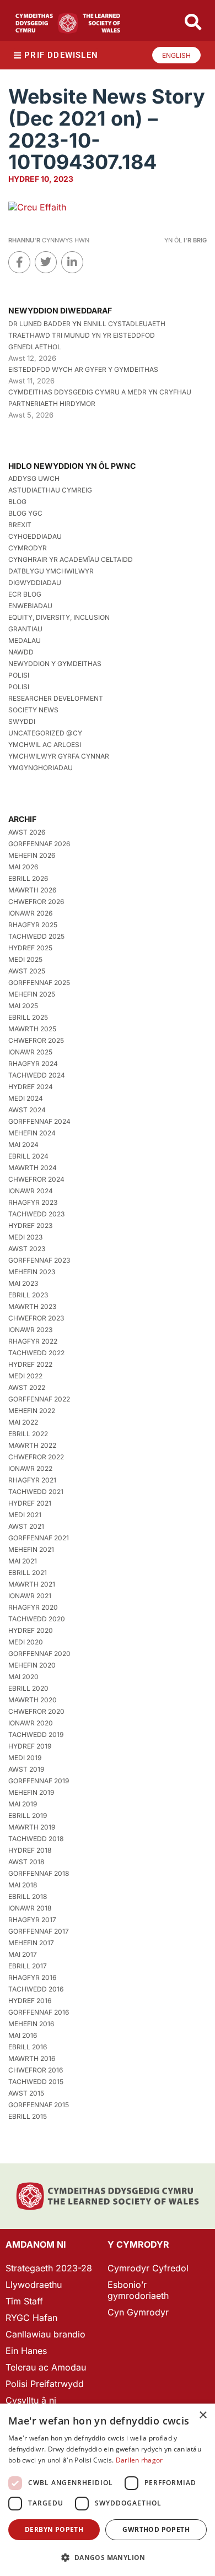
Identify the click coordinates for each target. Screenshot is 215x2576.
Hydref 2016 (30, 2001)
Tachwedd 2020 (37, 1619)
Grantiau (25, 629)
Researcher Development (56, 698)
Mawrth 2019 (32, 1827)
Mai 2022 (23, 1422)
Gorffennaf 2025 (39, 983)
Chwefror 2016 (36, 2070)
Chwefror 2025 (36, 1040)
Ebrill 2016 (28, 2047)
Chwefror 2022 (36, 1457)
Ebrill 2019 (28, 1815)
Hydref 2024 (31, 1087)
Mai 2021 (23, 1561)
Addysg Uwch (34, 478)
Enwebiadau (30, 606)
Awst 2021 (26, 1526)
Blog (17, 502)
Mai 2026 (23, 867)
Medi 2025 (25, 959)
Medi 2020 (26, 1642)
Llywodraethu (34, 2285)
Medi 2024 (26, 1098)
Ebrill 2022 (28, 1434)
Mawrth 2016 (32, 2058)
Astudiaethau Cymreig (50, 490)
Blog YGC (25, 513)
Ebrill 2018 (28, 1896)
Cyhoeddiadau (35, 536)
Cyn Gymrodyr (138, 2312)
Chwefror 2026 (36, 902)
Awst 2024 (27, 1110)
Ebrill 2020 (28, 1688)
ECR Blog (25, 594)
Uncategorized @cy (45, 733)
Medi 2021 (25, 1515)
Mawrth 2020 (33, 1700)
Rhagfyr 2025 (33, 925)
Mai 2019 (23, 1804)
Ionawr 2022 (30, 1468)
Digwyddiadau (35, 583)
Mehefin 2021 (31, 1549)
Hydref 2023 (30, 1225)
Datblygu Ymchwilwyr (51, 571)
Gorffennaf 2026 (39, 844)
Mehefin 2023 (32, 1272)
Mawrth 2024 (33, 1168)
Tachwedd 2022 (36, 1353)
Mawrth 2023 (32, 1306)
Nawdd (21, 652)
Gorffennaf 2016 (39, 2012)
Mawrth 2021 (32, 1584)
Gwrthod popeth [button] (156, 2529)
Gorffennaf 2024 (39, 1121)
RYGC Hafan (31, 2318)
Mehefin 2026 (32, 855)
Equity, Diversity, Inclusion (59, 617)
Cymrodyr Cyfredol (148, 2268)
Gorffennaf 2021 (39, 1538)
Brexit (20, 525)
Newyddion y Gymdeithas (55, 664)
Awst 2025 (27, 971)
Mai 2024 (23, 1144)
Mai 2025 (23, 1006)
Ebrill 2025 (28, 1017)
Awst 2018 (26, 1862)
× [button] (203, 2415)
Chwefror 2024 (36, 1179)
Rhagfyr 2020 (33, 1607)
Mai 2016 (23, 2035)
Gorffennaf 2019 (39, 1781)
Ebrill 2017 (28, 1966)
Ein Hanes (26, 2351)
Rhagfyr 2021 (32, 1480)
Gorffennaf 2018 (39, 1873)
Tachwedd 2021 (36, 1492)
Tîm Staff (24, 2301)
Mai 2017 (23, 1954)
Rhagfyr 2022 (33, 1341)
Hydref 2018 (30, 1850)
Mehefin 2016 (31, 2024)
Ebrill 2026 (28, 878)
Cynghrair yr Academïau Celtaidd (71, 559)
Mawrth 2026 (32, 890)
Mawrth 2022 (32, 1445)
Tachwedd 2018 (36, 1839)
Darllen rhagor (139, 2460)
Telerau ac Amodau (46, 2367)
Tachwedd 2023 (36, 1214)
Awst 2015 (26, 2093)
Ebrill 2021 (28, 1573)
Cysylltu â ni (31, 2400)
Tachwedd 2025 (36, 936)
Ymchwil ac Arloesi (45, 745)
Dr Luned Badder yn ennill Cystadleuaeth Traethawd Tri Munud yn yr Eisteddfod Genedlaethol (87, 335)
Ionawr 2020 (31, 1723)
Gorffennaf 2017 (39, 1931)
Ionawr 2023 (30, 1330)
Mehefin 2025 (32, 994)
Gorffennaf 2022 (39, 1399)
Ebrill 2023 (28, 1295)
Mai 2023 (23, 1283)
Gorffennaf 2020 (39, 1654)
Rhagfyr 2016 (32, 1977)
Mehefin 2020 (32, 1665)
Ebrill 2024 (28, 1156)
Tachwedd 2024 (37, 1075)
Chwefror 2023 (36, 1318)
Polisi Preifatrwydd (45, 2384)
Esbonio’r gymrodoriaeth (138, 2290)
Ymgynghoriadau (41, 768)
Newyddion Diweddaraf (60, 310)
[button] (108, 2558)
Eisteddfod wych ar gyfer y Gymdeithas (83, 369)
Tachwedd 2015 (36, 2082)
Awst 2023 (27, 1249)
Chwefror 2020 (36, 1711)
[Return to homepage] (68, 23)
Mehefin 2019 (31, 1792)
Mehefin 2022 (32, 1411)
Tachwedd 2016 (36, 1989)
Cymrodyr (28, 548)
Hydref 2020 (31, 1630)
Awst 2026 (27, 832)
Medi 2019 (25, 1758)
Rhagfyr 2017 (32, 1920)
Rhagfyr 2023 (33, 1202)
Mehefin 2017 (31, 1943)
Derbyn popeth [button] (54, 2529)
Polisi (19, 675)
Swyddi (22, 721)
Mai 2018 (23, 1885)
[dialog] (108, 2490)
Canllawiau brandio (45, 2334)
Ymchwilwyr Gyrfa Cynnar (59, 756)
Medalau (25, 640)
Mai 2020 (23, 1677)
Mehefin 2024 (32, 1133)
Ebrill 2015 (28, 2116)
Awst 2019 (26, 1769)
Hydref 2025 (30, 948)
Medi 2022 (25, 1376)
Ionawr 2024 (31, 1191)
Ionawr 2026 (30, 913)
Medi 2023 (25, 1237)
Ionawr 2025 (30, 1052)
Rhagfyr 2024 (33, 1064)
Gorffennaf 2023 (39, 1260)
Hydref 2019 (30, 1746)
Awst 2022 (27, 1387)
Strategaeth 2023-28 (49, 2268)
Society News (33, 710)
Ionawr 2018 (30, 1908)
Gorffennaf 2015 (39, 2105)
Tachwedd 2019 (36, 1735)
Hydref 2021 (30, 1503)
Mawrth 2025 (32, 1029)
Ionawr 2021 (30, 1596)
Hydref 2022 (30, 1364)
